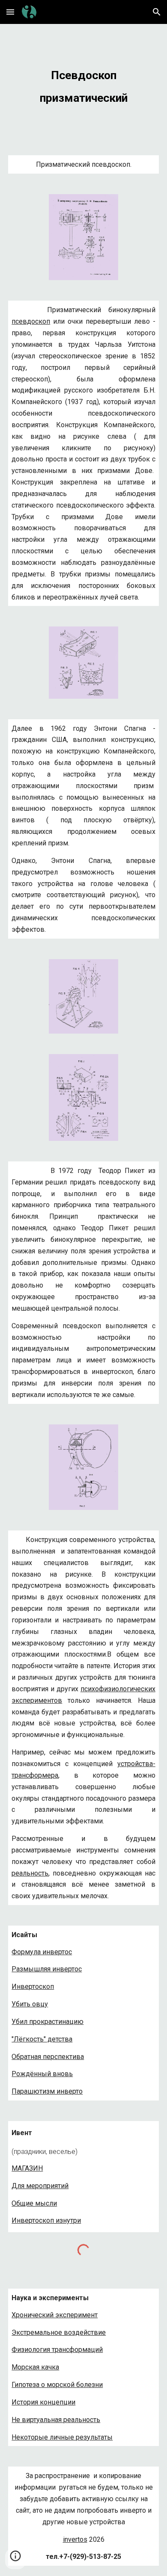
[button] (10, 12)
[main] (83, 84)
